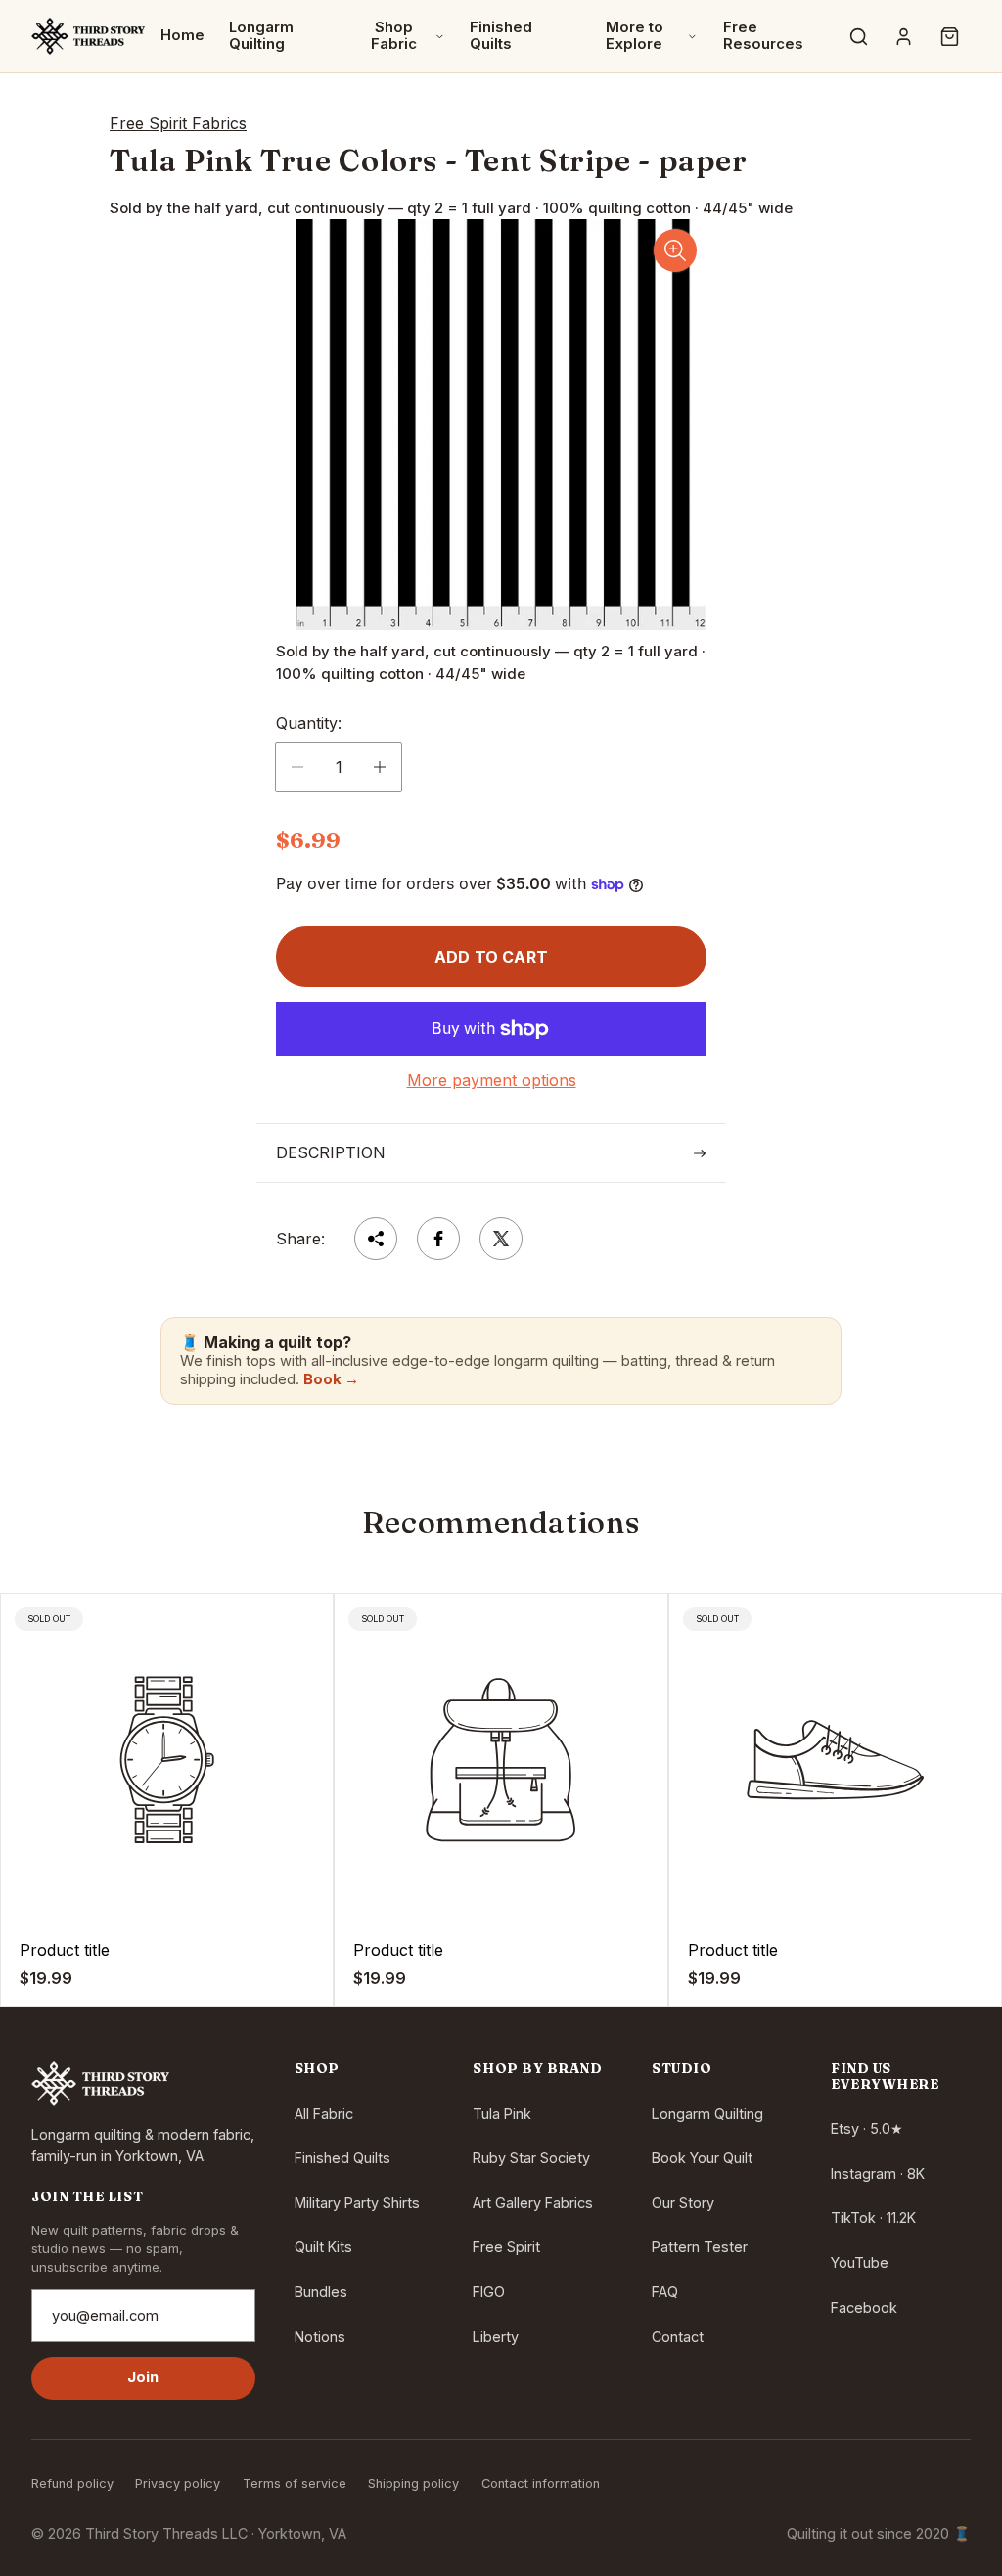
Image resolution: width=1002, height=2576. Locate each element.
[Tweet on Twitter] (501, 1239)
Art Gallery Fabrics (533, 2203)
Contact (678, 2337)
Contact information (541, 2484)
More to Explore (635, 36)
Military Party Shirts (357, 2203)
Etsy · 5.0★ (867, 2128)
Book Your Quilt (702, 2158)
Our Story (683, 2203)
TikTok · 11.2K (873, 2217)
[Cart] (949, 36)
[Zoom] (675, 250)
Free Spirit (506, 2247)
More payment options (492, 1080)
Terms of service (295, 2484)
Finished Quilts (501, 36)
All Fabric (324, 2114)
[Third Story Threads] (88, 36)
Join (143, 2377)
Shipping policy (413, 2484)
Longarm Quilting (261, 36)
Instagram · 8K (878, 2173)
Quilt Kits (323, 2247)
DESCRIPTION (331, 1152)
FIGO (489, 2292)
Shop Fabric (394, 36)
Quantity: (309, 723)
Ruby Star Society (531, 2158)
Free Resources (763, 36)
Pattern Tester (700, 2247)
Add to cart (491, 957)
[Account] (904, 36)
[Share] (376, 1239)
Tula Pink (502, 2114)
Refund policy (72, 2484)
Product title (65, 1950)
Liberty (496, 2337)
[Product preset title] (167, 1760)
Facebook (864, 2307)
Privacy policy (178, 2484)
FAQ (665, 2292)
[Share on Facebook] (438, 1239)
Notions (320, 2337)
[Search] (858, 36)
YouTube (860, 2262)
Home (182, 35)
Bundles (321, 2292)
